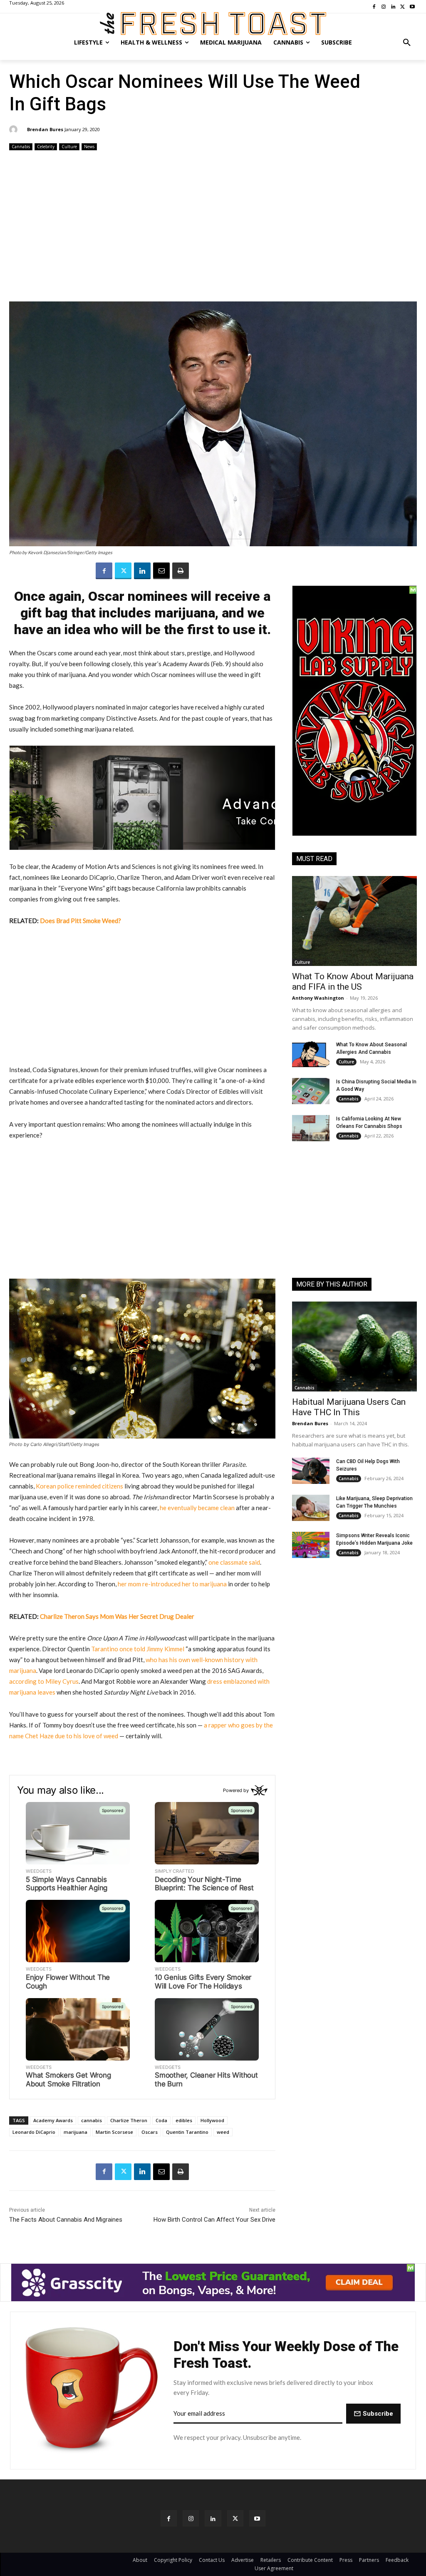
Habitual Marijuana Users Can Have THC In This (349, 1407)
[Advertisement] (213, 227)
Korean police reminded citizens (79, 1486)
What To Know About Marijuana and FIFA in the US (353, 982)
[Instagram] (191, 2518)
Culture (69, 147)
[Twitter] (123, 571)
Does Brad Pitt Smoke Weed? (80, 921)
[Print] (181, 571)
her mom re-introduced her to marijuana (172, 1584)
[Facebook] (104, 571)
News (89, 147)
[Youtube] (257, 2518)
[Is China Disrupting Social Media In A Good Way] (311, 1091)
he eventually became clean (197, 1508)
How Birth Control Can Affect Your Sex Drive (214, 2220)
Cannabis (21, 147)
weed (223, 2132)
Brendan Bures (45, 129)
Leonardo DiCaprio (34, 2132)
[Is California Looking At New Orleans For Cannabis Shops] (311, 1128)
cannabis (92, 2120)
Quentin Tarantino (187, 2132)
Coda (161, 2120)
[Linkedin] (142, 571)
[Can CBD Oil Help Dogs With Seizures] (311, 1471)
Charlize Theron (129, 2120)
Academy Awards (53, 2120)
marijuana (76, 2132)
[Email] (161, 571)
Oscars (150, 2132)
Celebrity (46, 147)
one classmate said (234, 1562)
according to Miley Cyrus (44, 1681)
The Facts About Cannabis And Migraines (66, 2220)
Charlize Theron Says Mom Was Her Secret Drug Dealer (117, 1616)
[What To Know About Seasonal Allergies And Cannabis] (311, 1054)
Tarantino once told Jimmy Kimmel (138, 1649)
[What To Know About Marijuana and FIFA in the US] (354, 921)
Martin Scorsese (114, 2132)
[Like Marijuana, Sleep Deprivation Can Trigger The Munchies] (311, 1508)
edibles (184, 2120)
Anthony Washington (318, 998)
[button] (407, 42)
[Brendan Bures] (15, 129)
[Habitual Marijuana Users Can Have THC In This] (354, 1346)
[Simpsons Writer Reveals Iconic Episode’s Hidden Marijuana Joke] (311, 1545)
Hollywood (212, 2120)
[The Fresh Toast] (213, 24)
